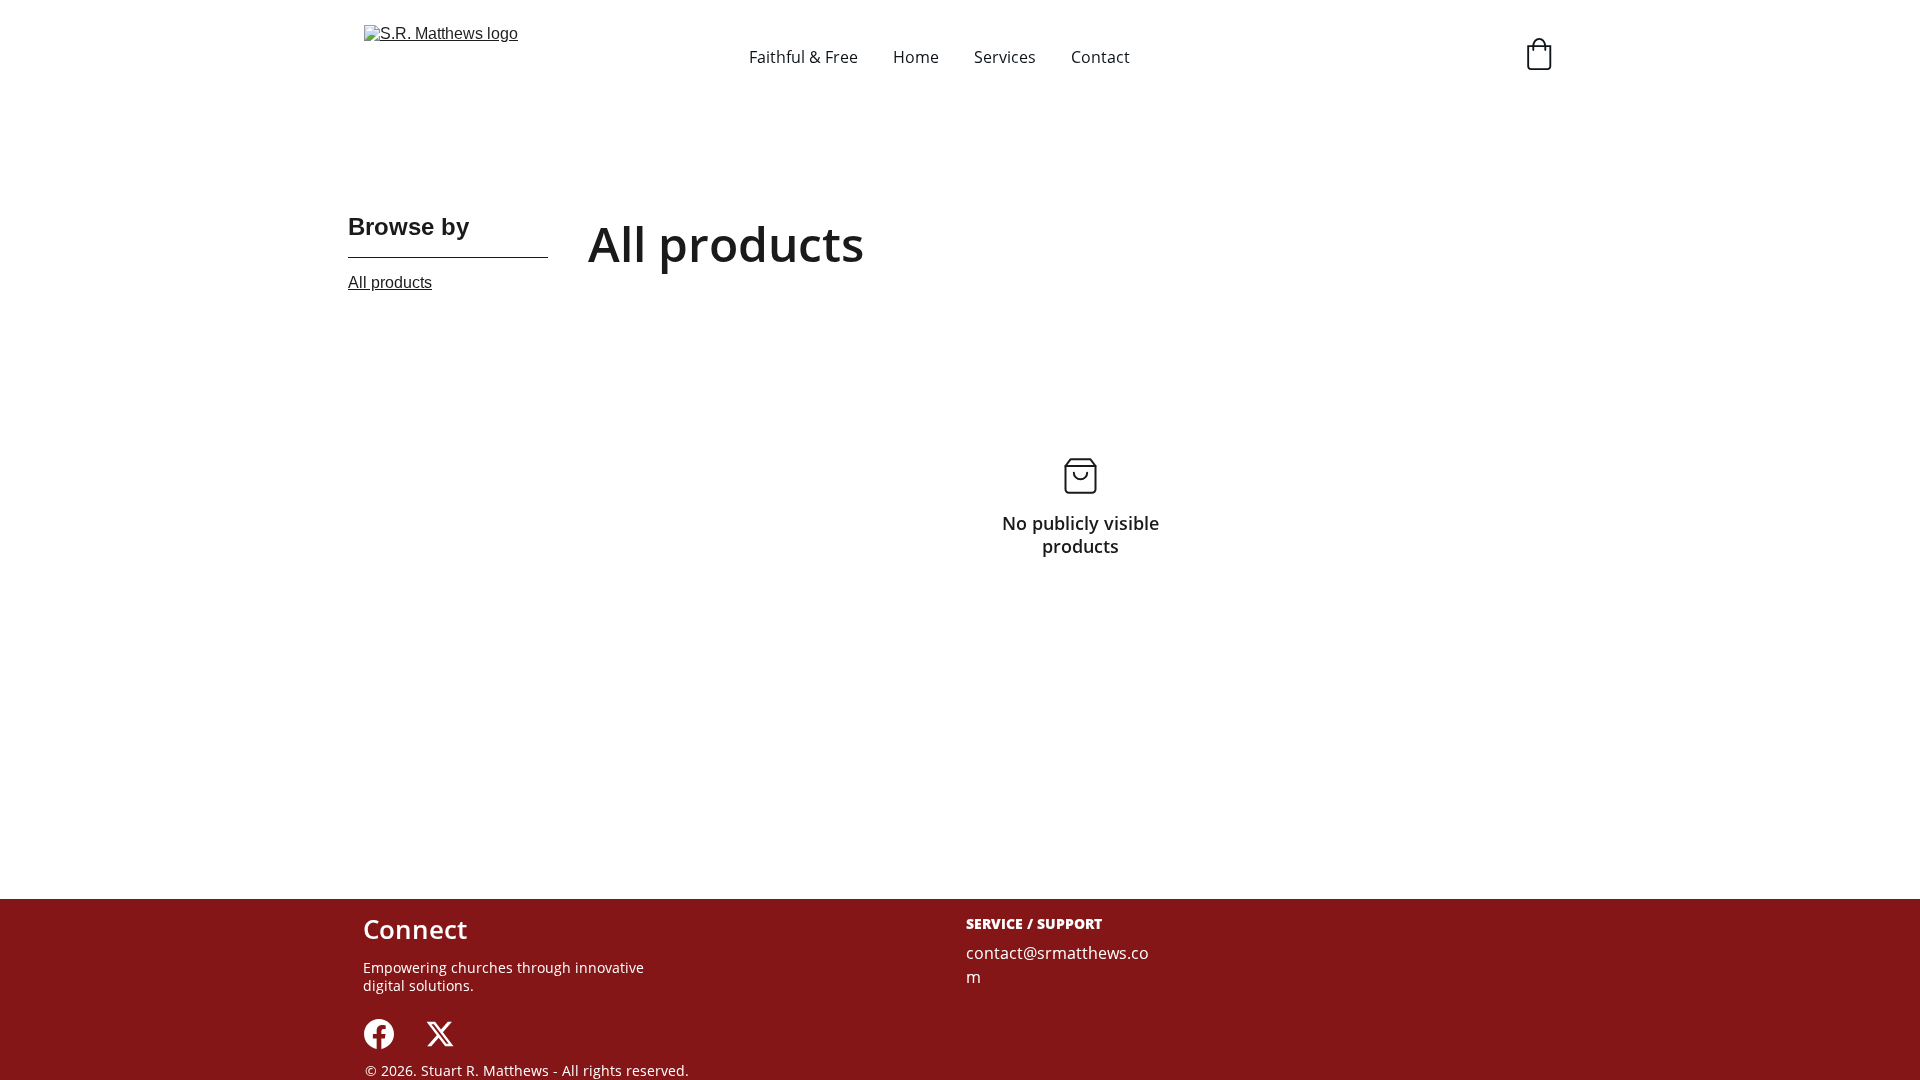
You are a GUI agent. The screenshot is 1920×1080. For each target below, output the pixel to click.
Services (1005, 57)
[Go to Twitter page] (440, 1034)
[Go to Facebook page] (379, 1034)
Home (916, 57)
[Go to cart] (1539, 56)
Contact (1100, 57)
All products (390, 282)
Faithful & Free (803, 57)
